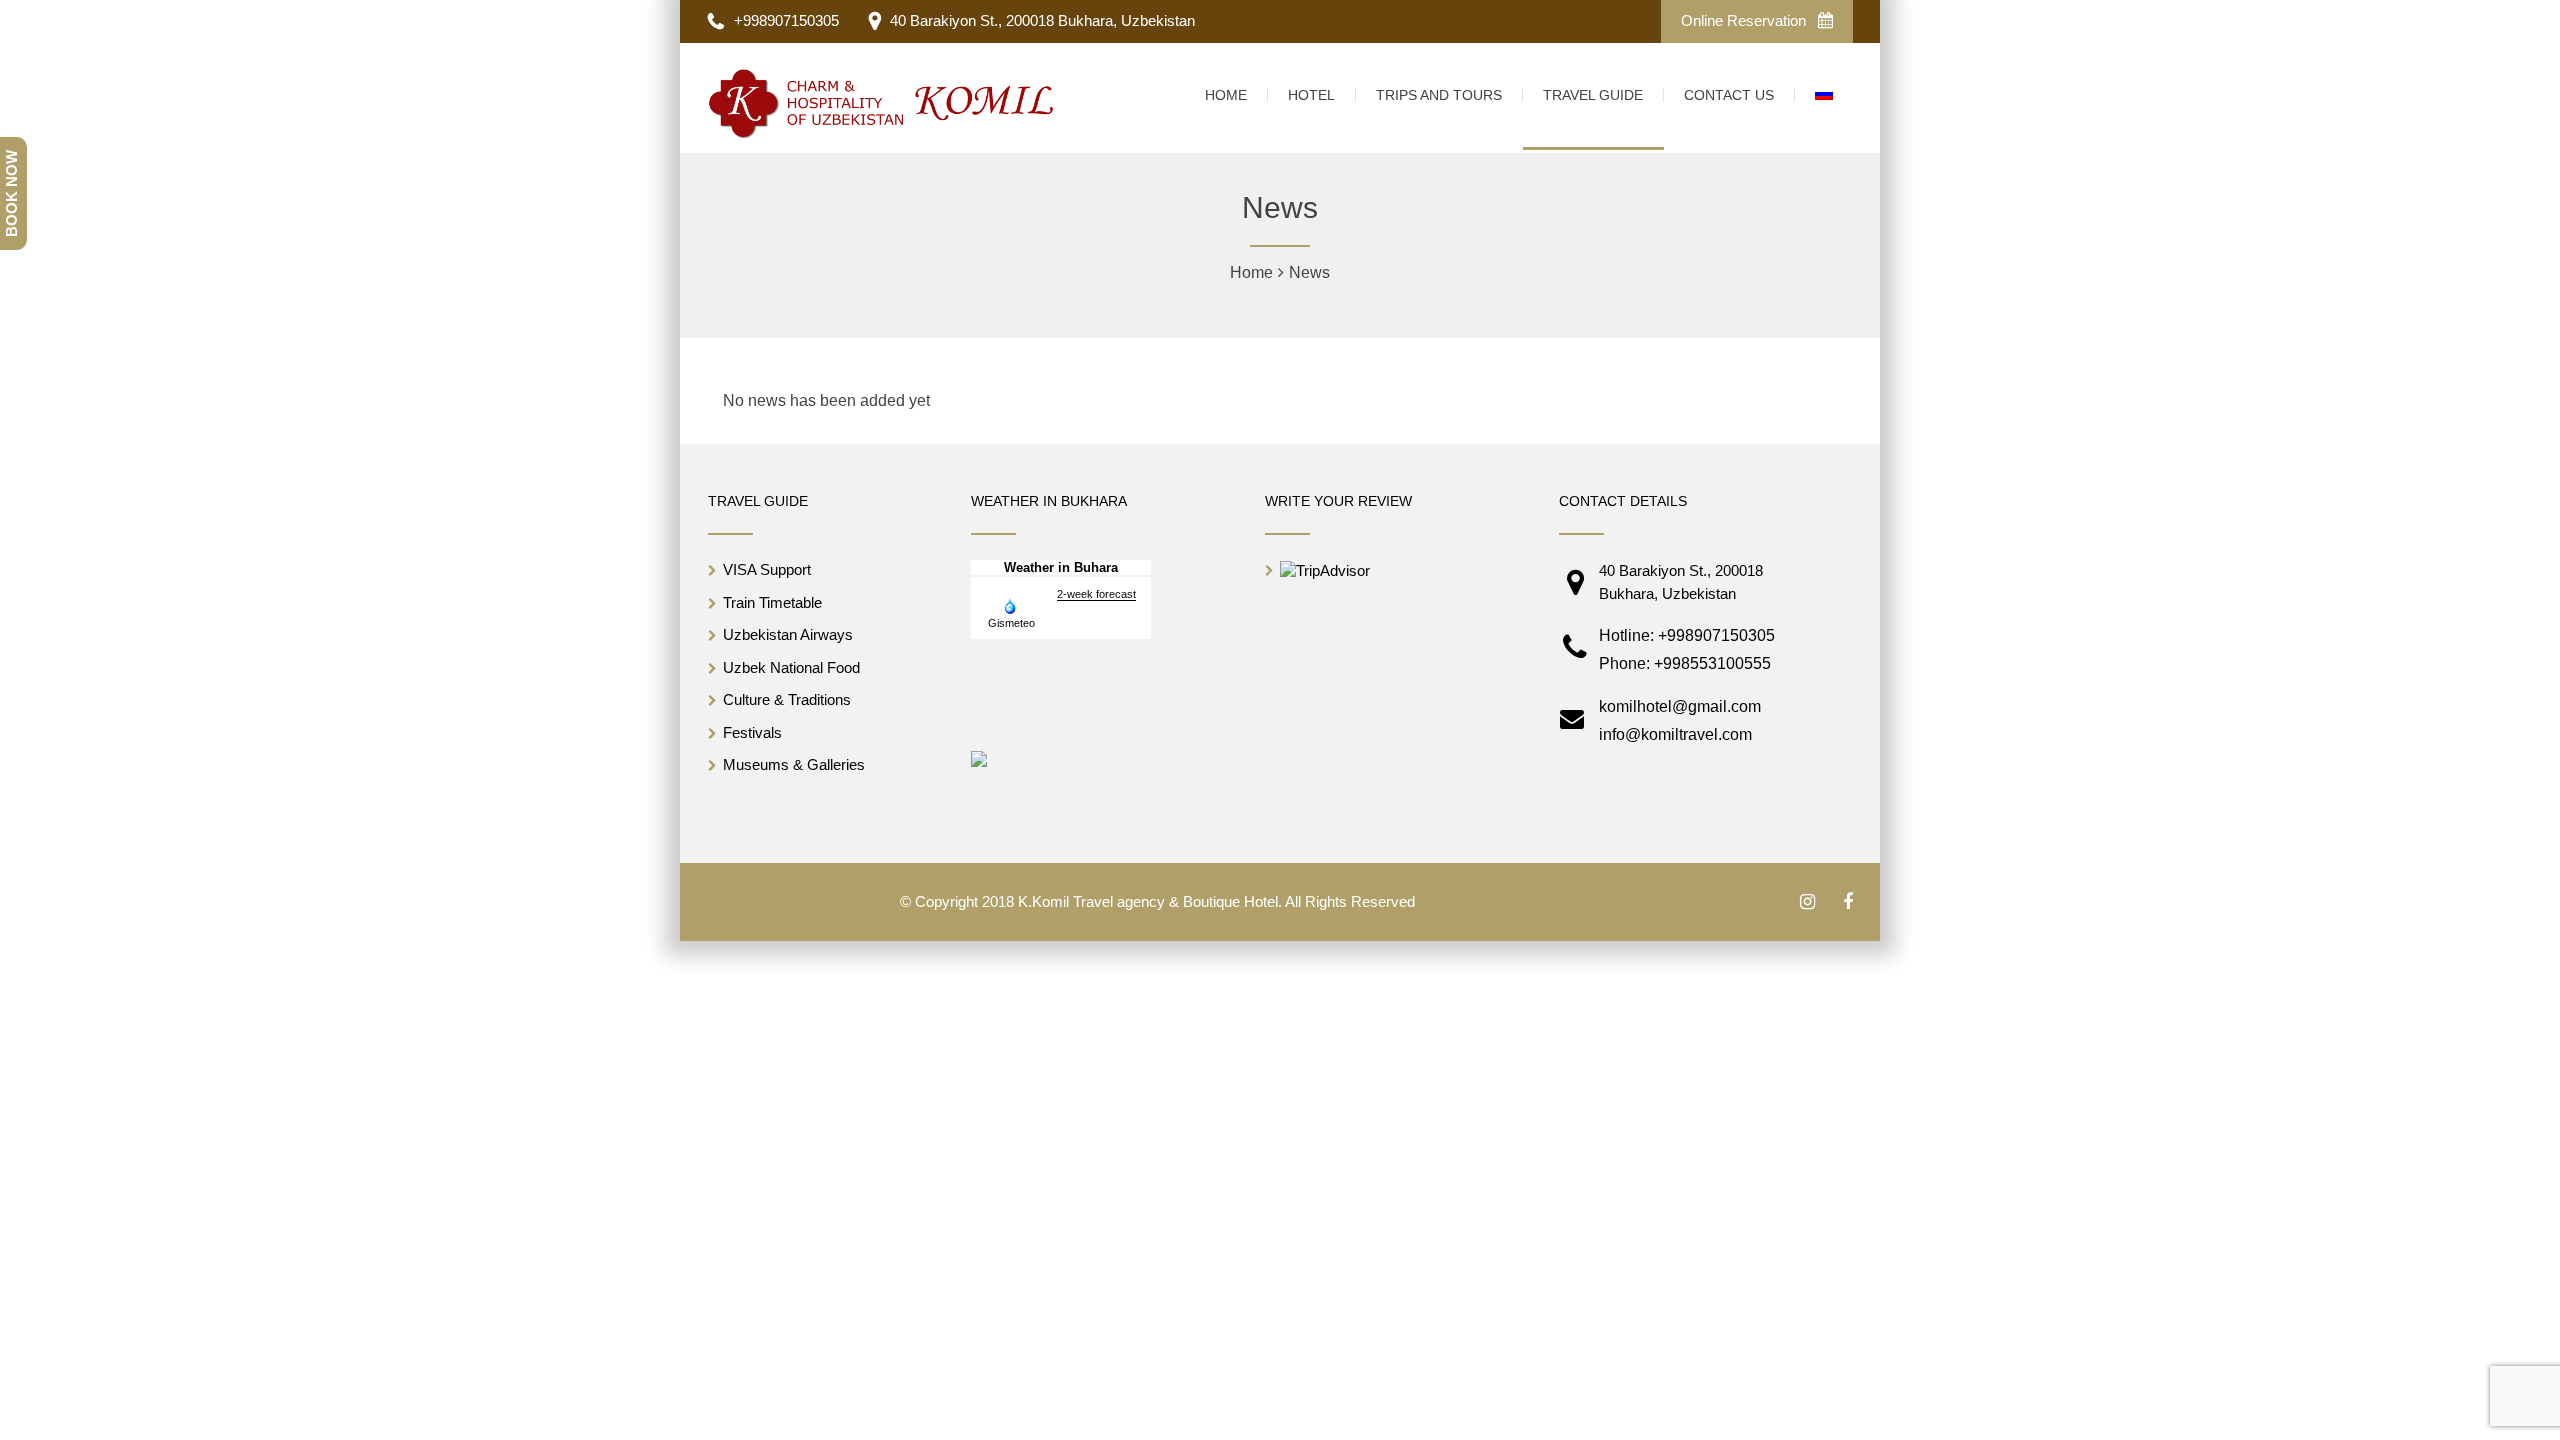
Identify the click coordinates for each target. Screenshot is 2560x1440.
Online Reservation (1745, 20)
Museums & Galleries (794, 764)
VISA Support (767, 569)
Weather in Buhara (1061, 567)
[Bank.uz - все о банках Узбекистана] (979, 757)
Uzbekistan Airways (788, 634)
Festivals (752, 732)
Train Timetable (772, 602)
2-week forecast (1096, 594)
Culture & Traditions (787, 699)
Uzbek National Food (791, 667)
